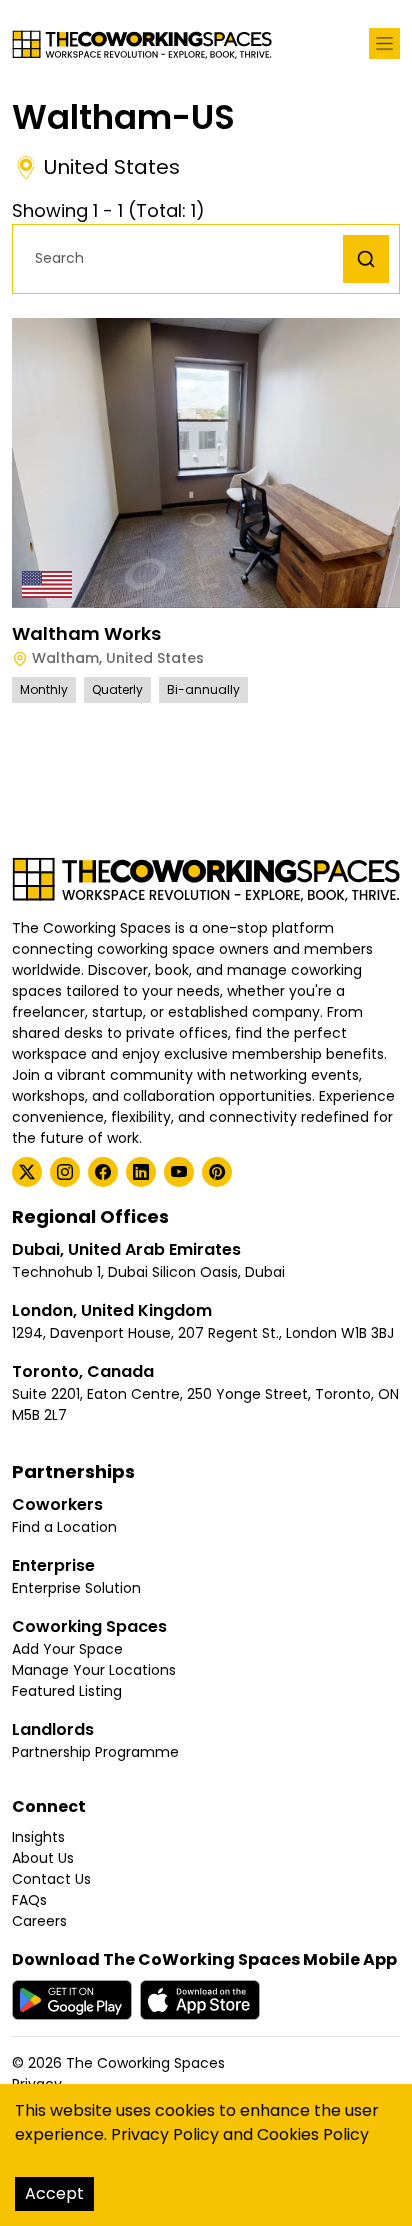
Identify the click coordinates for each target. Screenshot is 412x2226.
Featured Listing (67, 1691)
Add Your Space (67, 1649)
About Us (43, 1858)
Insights (38, 1837)
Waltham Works (86, 633)
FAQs (29, 1900)
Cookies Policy (313, 2134)
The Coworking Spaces (145, 2063)
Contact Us (51, 1879)
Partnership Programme (95, 1752)
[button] (183, 258)
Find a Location (64, 1527)
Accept (54, 2193)
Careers (39, 1921)
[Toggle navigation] (384, 43)
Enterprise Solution (76, 1588)
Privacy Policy (165, 2134)
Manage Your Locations (94, 1670)
